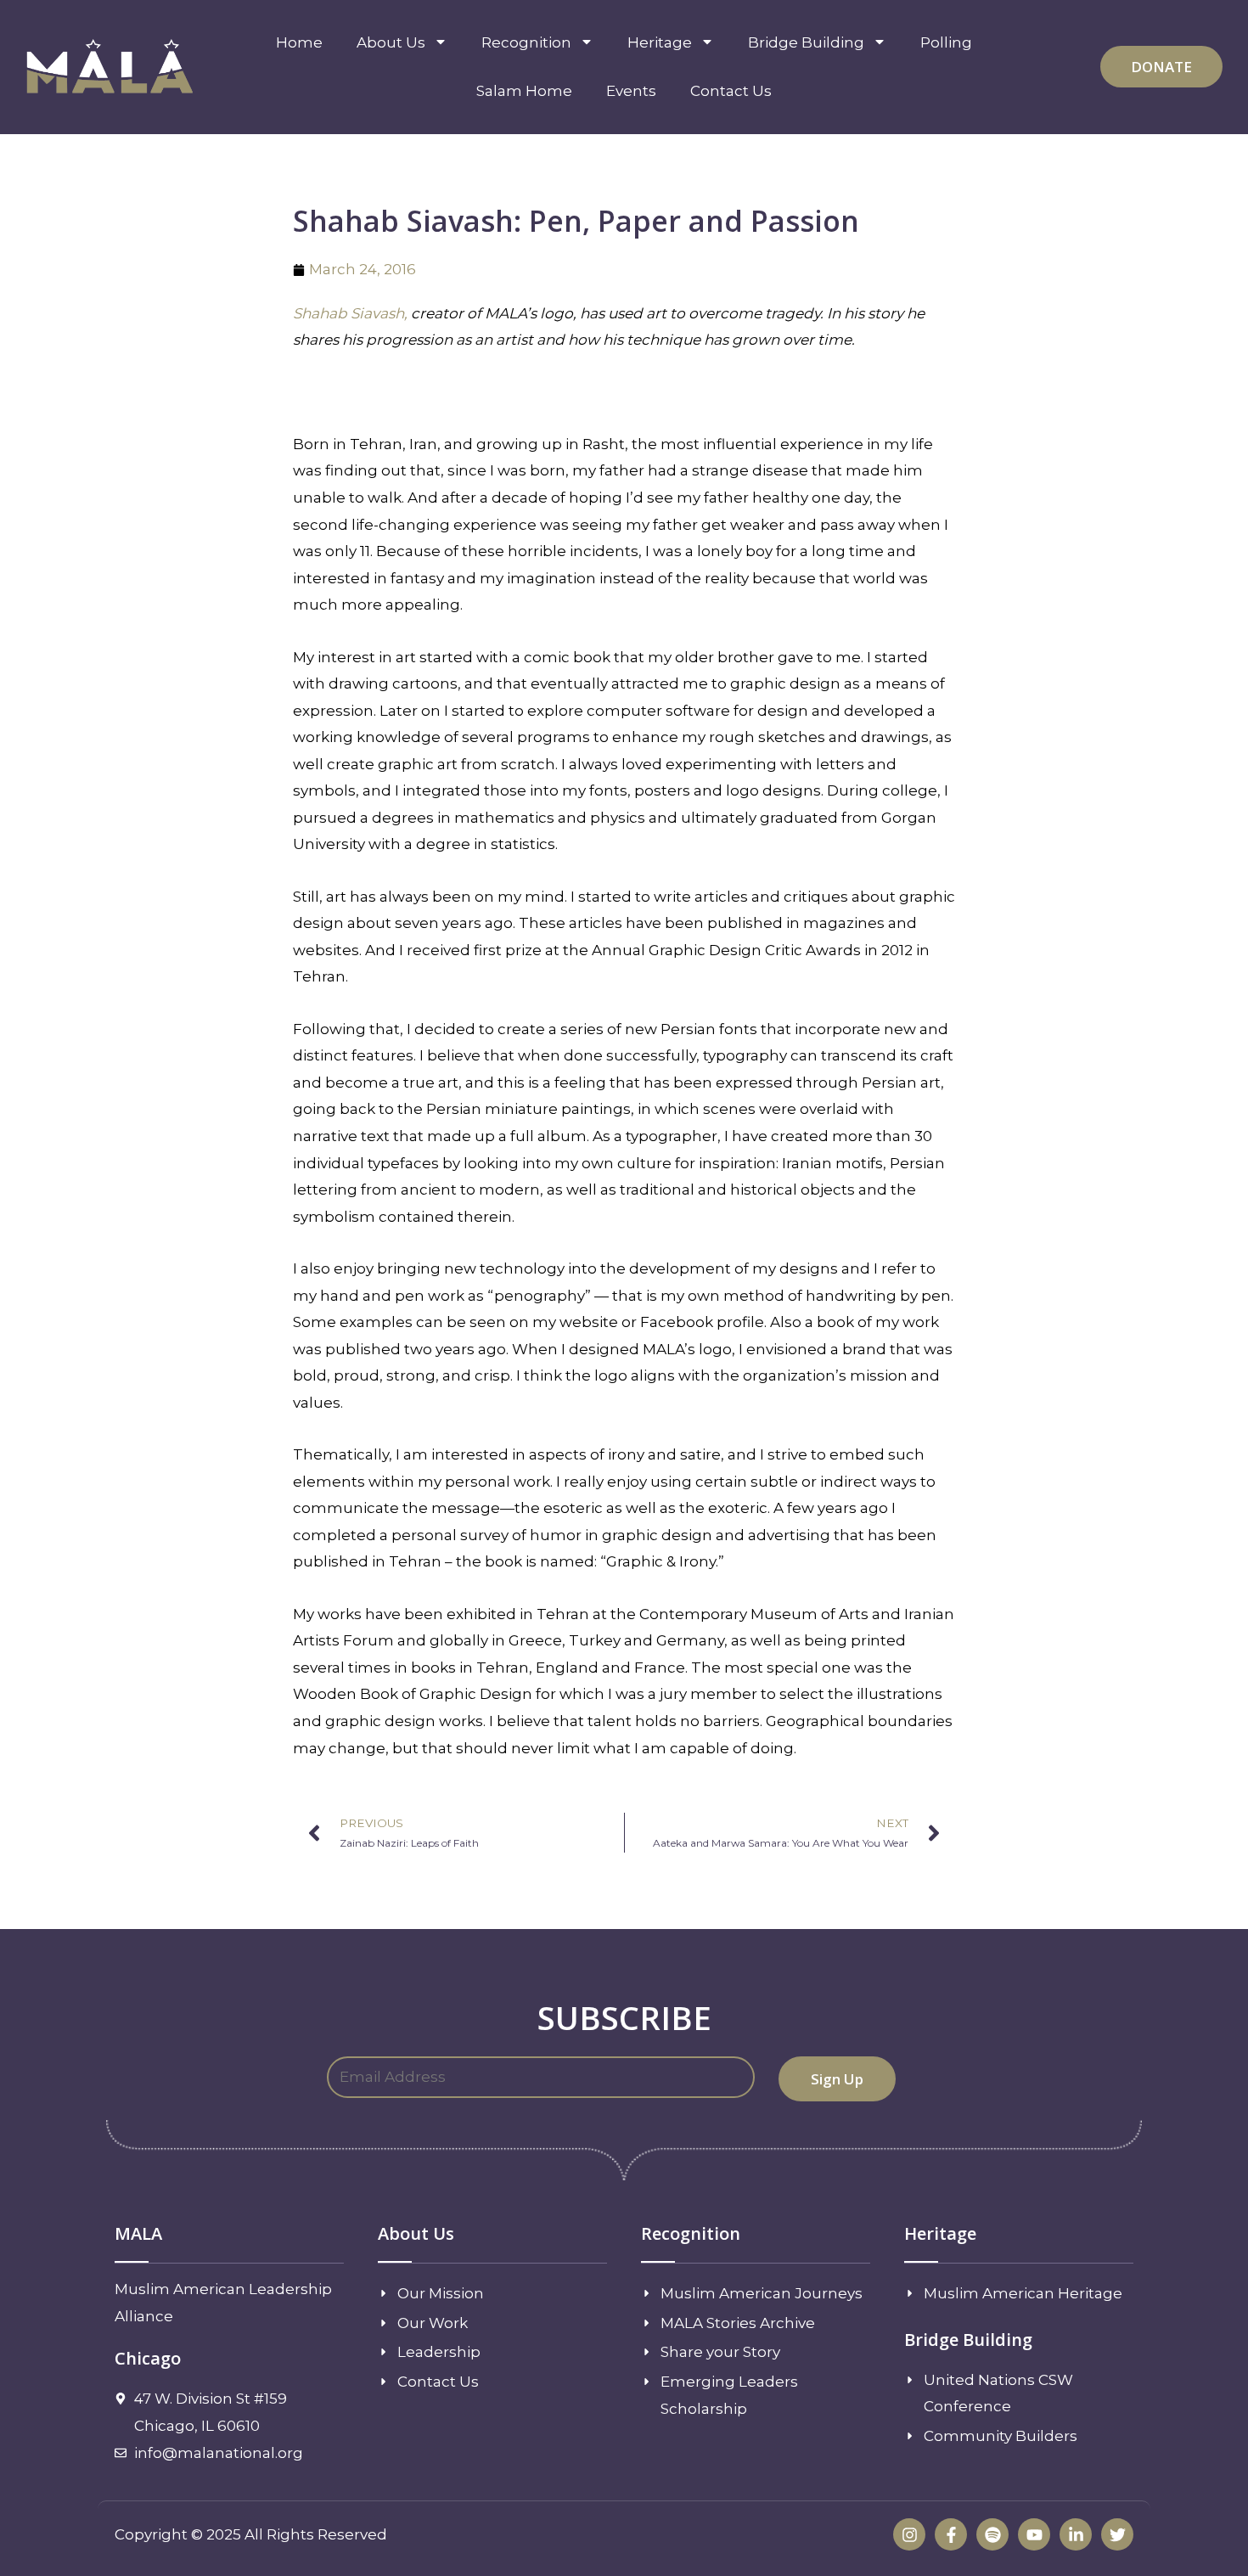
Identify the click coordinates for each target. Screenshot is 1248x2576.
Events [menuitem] (631, 91)
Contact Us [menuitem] (731, 91)
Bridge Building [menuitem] (806, 42)
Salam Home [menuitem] (524, 91)
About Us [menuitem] (391, 42)
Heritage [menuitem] (660, 42)
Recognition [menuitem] (526, 42)
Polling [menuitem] (946, 42)
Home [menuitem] (299, 42)
